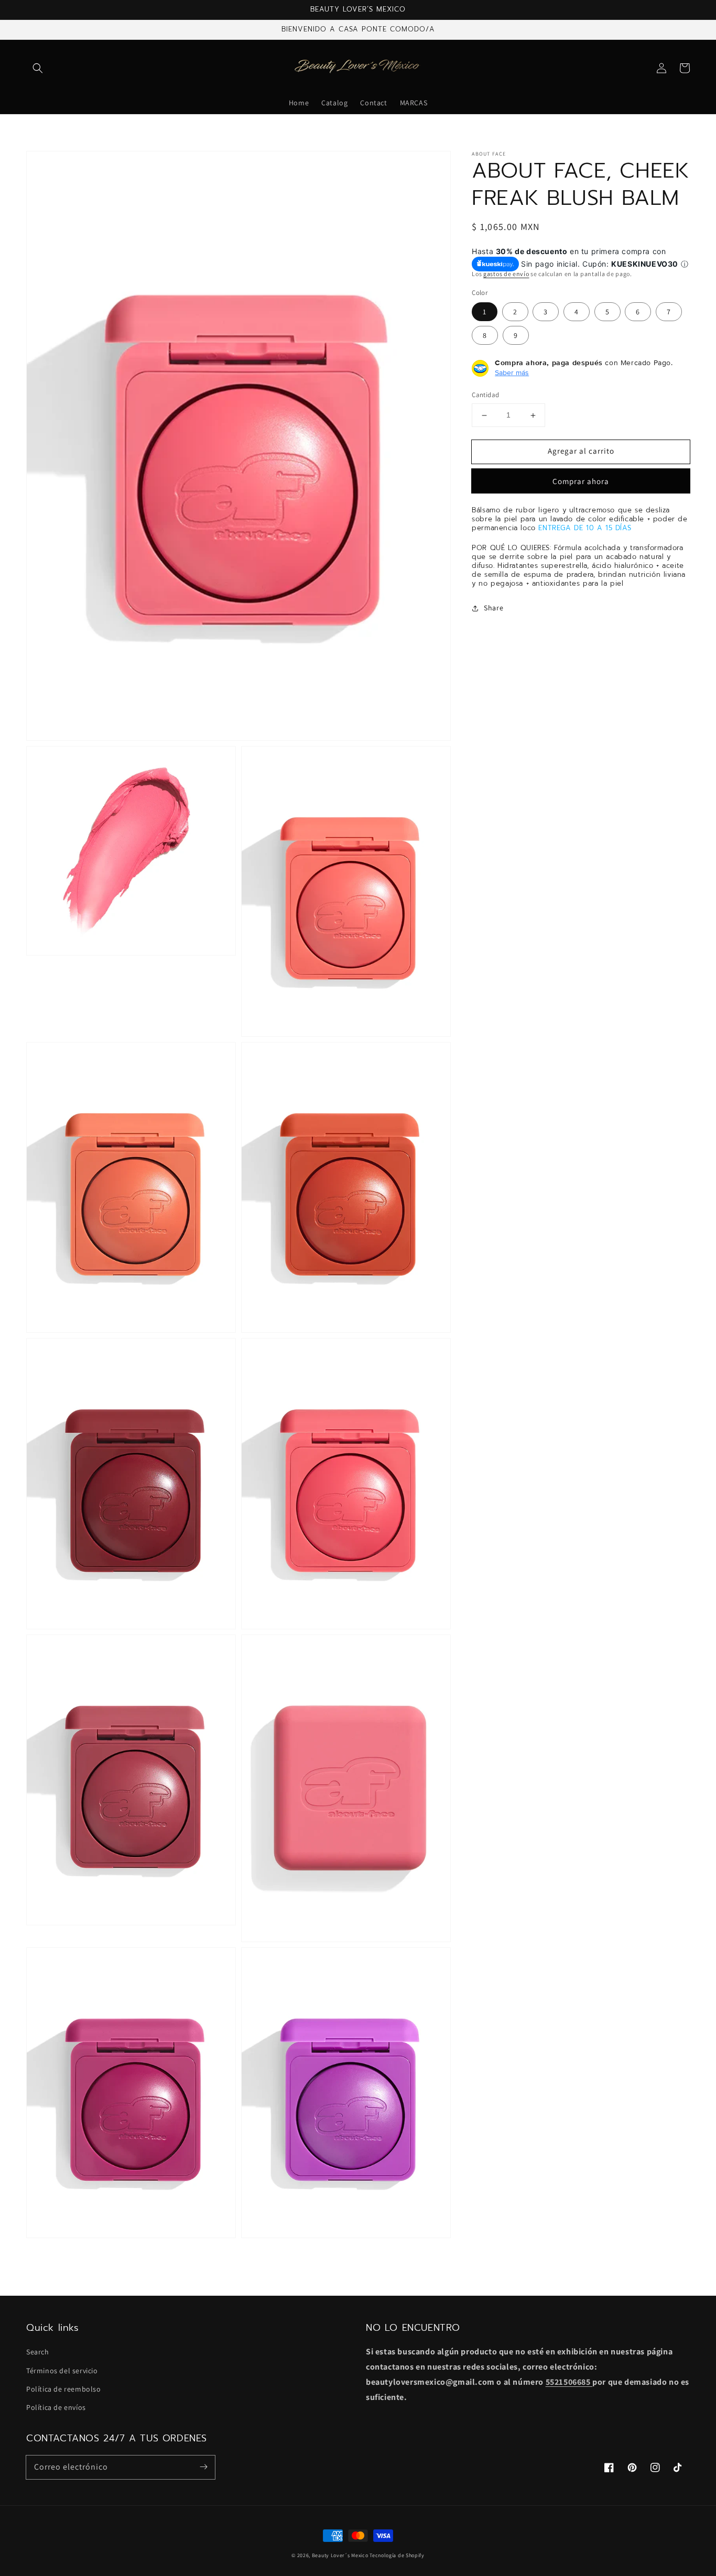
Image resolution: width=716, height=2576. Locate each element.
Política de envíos (56, 2407)
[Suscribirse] (203, 2467)
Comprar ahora (581, 481)
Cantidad (485, 395)
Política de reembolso (64, 2389)
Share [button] (493, 608)
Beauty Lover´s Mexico (340, 2555)
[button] (38, 68)
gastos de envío (506, 274)
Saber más (512, 373)
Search (38, 2352)
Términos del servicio (62, 2371)
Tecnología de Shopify (397, 2555)
